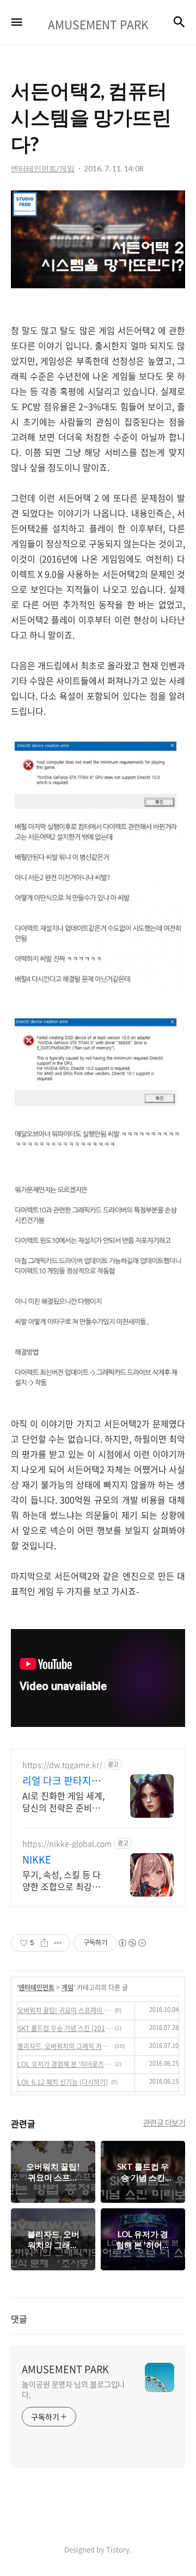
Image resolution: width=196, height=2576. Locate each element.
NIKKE (37, 1860)
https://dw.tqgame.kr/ (62, 1765)
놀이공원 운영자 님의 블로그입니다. (73, 2389)
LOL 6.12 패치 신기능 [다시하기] (63, 2082)
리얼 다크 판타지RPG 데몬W (57, 1781)
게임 (68, 1987)
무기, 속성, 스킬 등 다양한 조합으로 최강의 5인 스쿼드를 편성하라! (65, 1880)
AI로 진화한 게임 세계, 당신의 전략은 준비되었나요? (65, 1801)
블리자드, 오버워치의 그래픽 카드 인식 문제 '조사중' (65, 2046)
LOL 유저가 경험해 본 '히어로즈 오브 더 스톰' (65, 2064)
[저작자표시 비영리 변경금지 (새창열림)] (132, 1943)
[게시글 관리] (58, 1943)
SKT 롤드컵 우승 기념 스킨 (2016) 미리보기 (65, 2028)
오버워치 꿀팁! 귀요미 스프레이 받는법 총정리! (65, 2010)
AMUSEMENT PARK (65, 2369)
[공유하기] (44, 1943)
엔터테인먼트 (36, 1987)
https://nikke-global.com (67, 1844)
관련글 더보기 (164, 2122)
